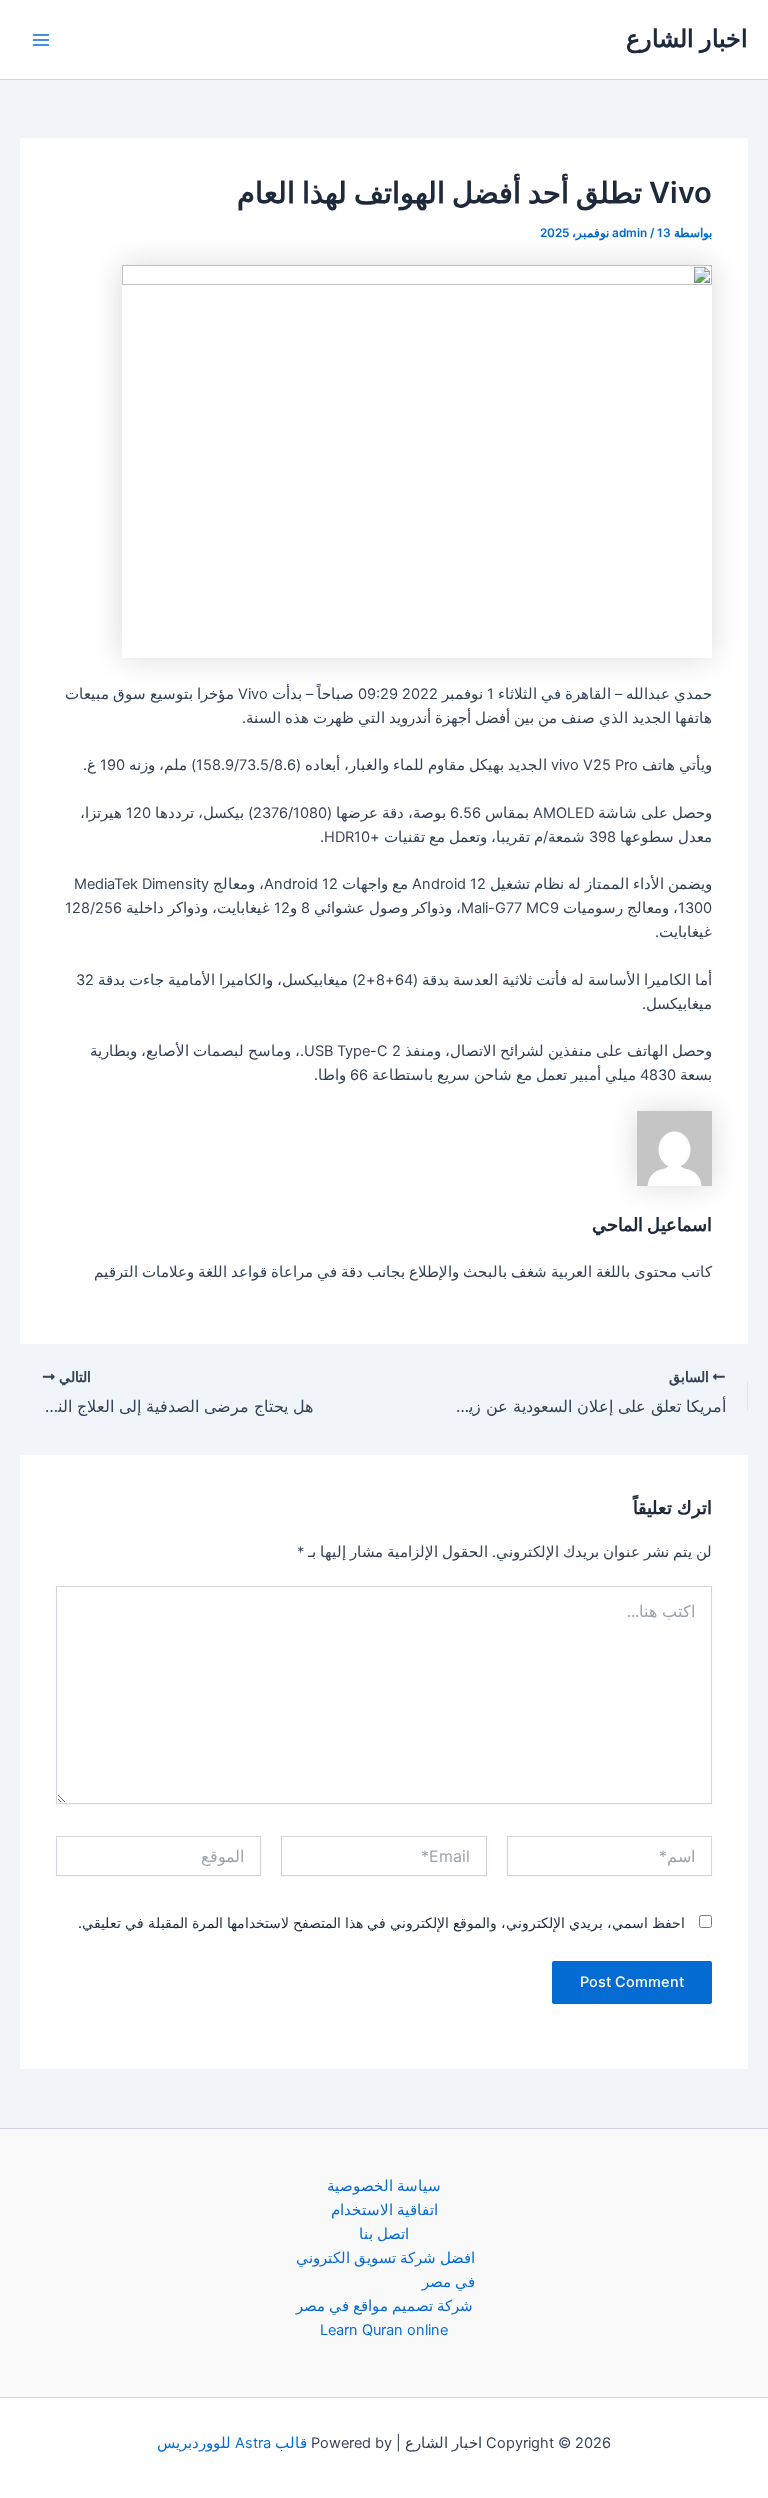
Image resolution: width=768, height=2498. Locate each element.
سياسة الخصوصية (384, 2186)
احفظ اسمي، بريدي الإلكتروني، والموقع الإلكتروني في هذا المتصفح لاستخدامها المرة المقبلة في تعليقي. (381, 1922)
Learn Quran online (384, 2330)
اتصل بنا (384, 2234)
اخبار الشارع (687, 38)
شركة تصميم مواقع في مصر (384, 2306)
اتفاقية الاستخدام (384, 2210)
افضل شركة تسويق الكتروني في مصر (385, 2270)
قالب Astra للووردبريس (232, 2443)
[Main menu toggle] (41, 40)
